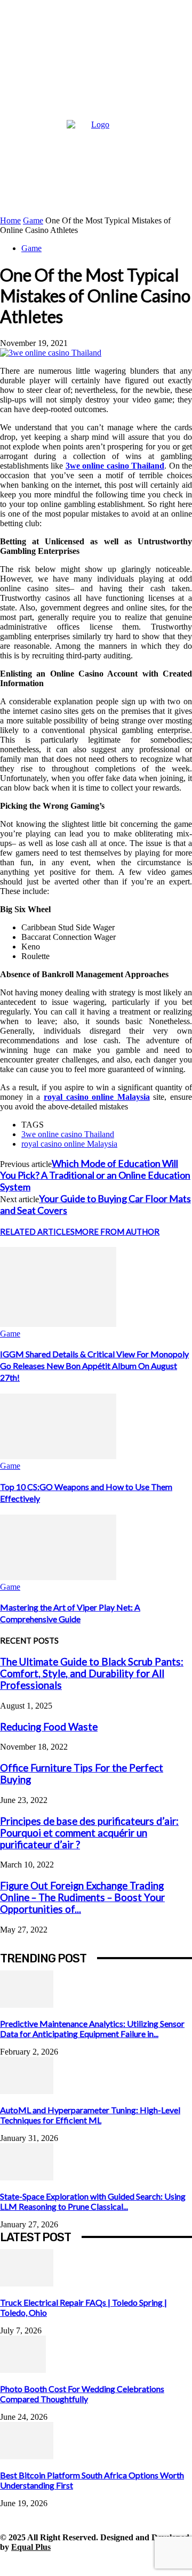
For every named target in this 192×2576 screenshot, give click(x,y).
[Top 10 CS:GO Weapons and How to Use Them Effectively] (58, 1456)
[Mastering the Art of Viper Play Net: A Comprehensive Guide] (58, 1577)
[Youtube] (153, 2564)
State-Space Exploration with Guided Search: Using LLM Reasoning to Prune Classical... (93, 2201)
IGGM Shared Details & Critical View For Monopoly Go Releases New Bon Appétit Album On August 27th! (94, 1366)
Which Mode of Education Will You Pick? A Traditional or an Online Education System (95, 1175)
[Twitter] (105, 2564)
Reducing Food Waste (49, 1727)
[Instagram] (33, 2564)
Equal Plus (31, 2547)
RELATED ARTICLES (37, 1231)
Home (10, 220)
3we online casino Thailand (68, 1134)
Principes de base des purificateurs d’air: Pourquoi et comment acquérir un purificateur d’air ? (89, 1833)
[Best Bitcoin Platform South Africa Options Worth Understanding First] (27, 2456)
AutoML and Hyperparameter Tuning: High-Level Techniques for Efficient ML (90, 2115)
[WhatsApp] (129, 2564)
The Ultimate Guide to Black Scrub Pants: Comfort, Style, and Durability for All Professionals (92, 1673)
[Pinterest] (81, 2564)
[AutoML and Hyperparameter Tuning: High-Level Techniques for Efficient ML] (27, 2091)
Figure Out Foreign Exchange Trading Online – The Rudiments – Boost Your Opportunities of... (82, 1897)
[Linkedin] (57, 2564)
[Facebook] (9, 2564)
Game (33, 220)
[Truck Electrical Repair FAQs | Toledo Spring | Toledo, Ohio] (27, 2284)
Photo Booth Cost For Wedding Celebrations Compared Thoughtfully (82, 2394)
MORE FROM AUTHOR (117, 1231)
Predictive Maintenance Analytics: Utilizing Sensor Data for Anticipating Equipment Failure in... (92, 2028)
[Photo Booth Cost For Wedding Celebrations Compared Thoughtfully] (23, 2370)
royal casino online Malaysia (69, 1144)
